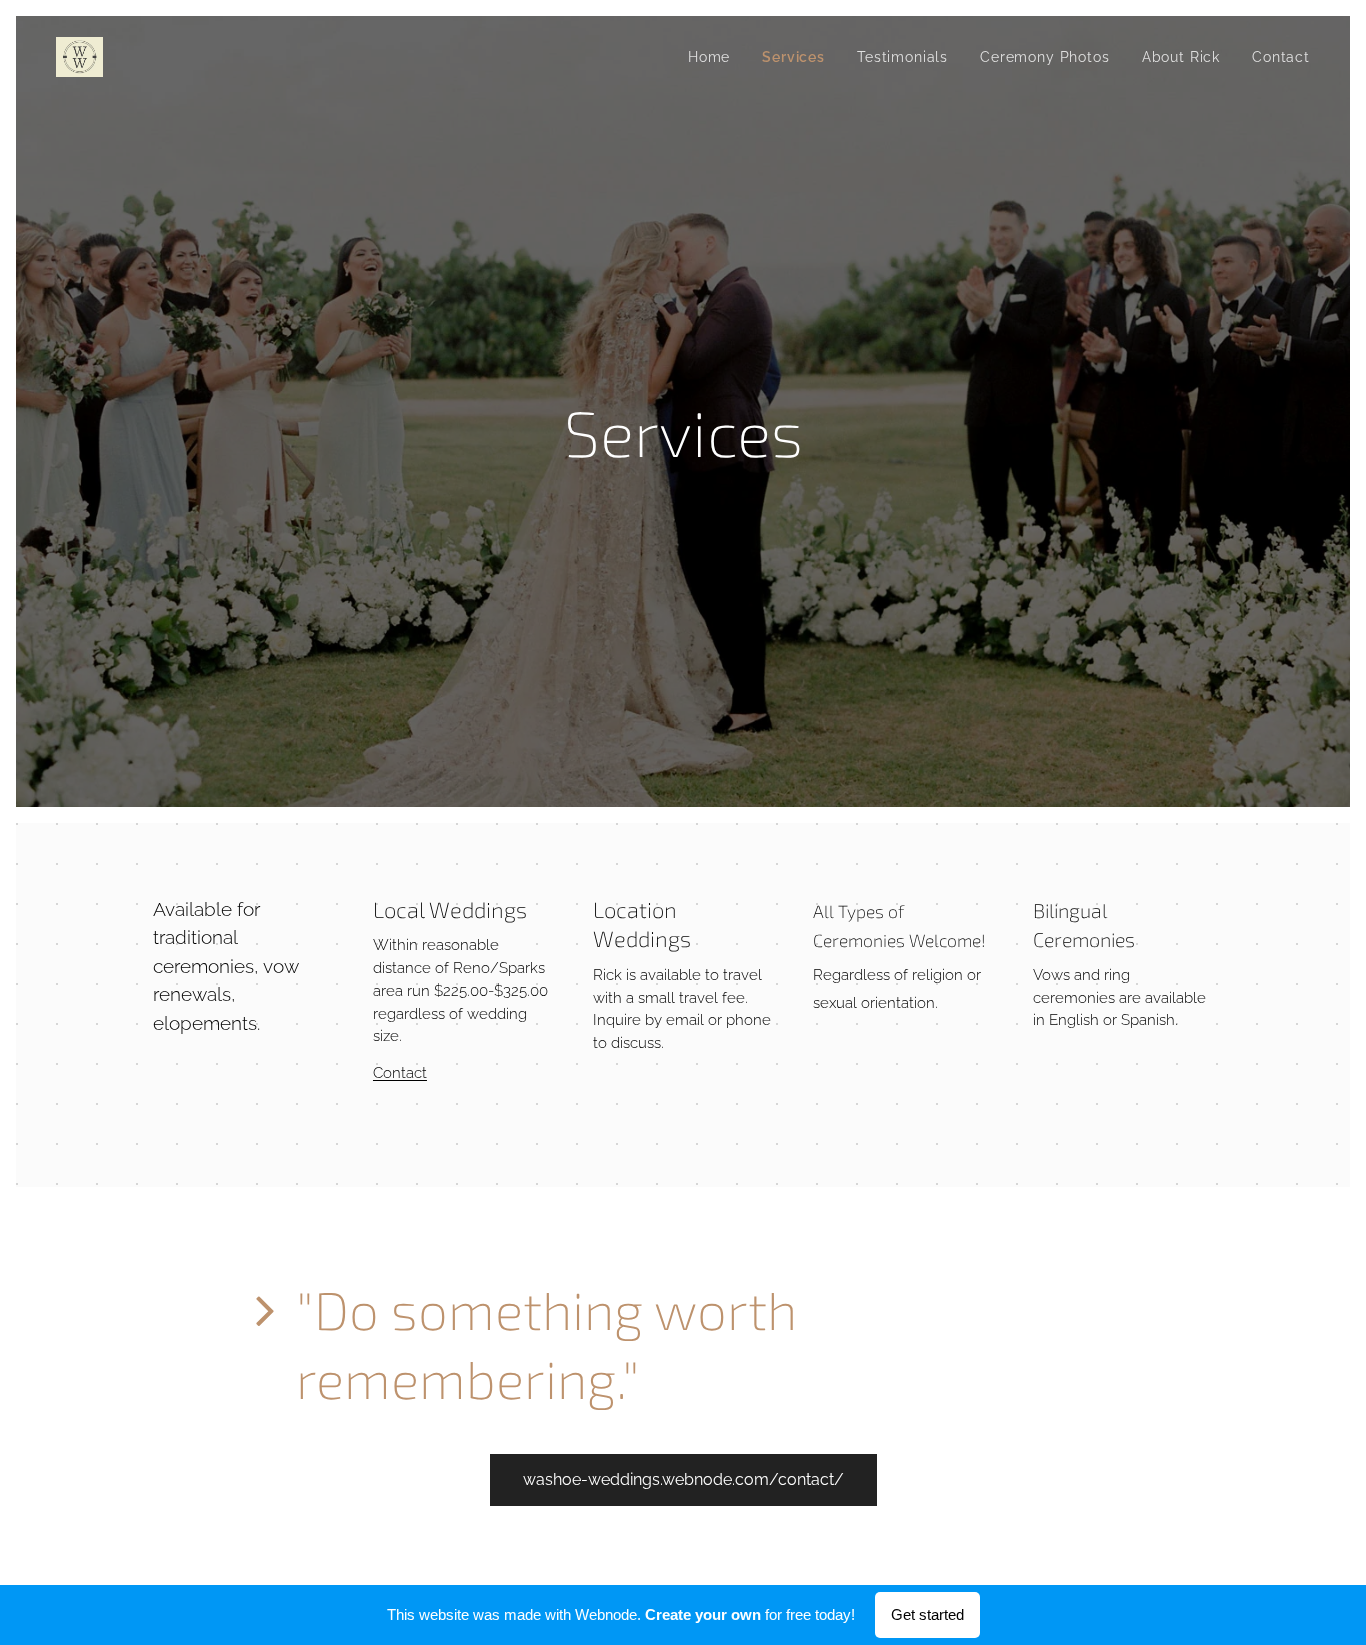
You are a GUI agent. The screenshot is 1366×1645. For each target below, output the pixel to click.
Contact (400, 1073)
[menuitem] (714, 57)
